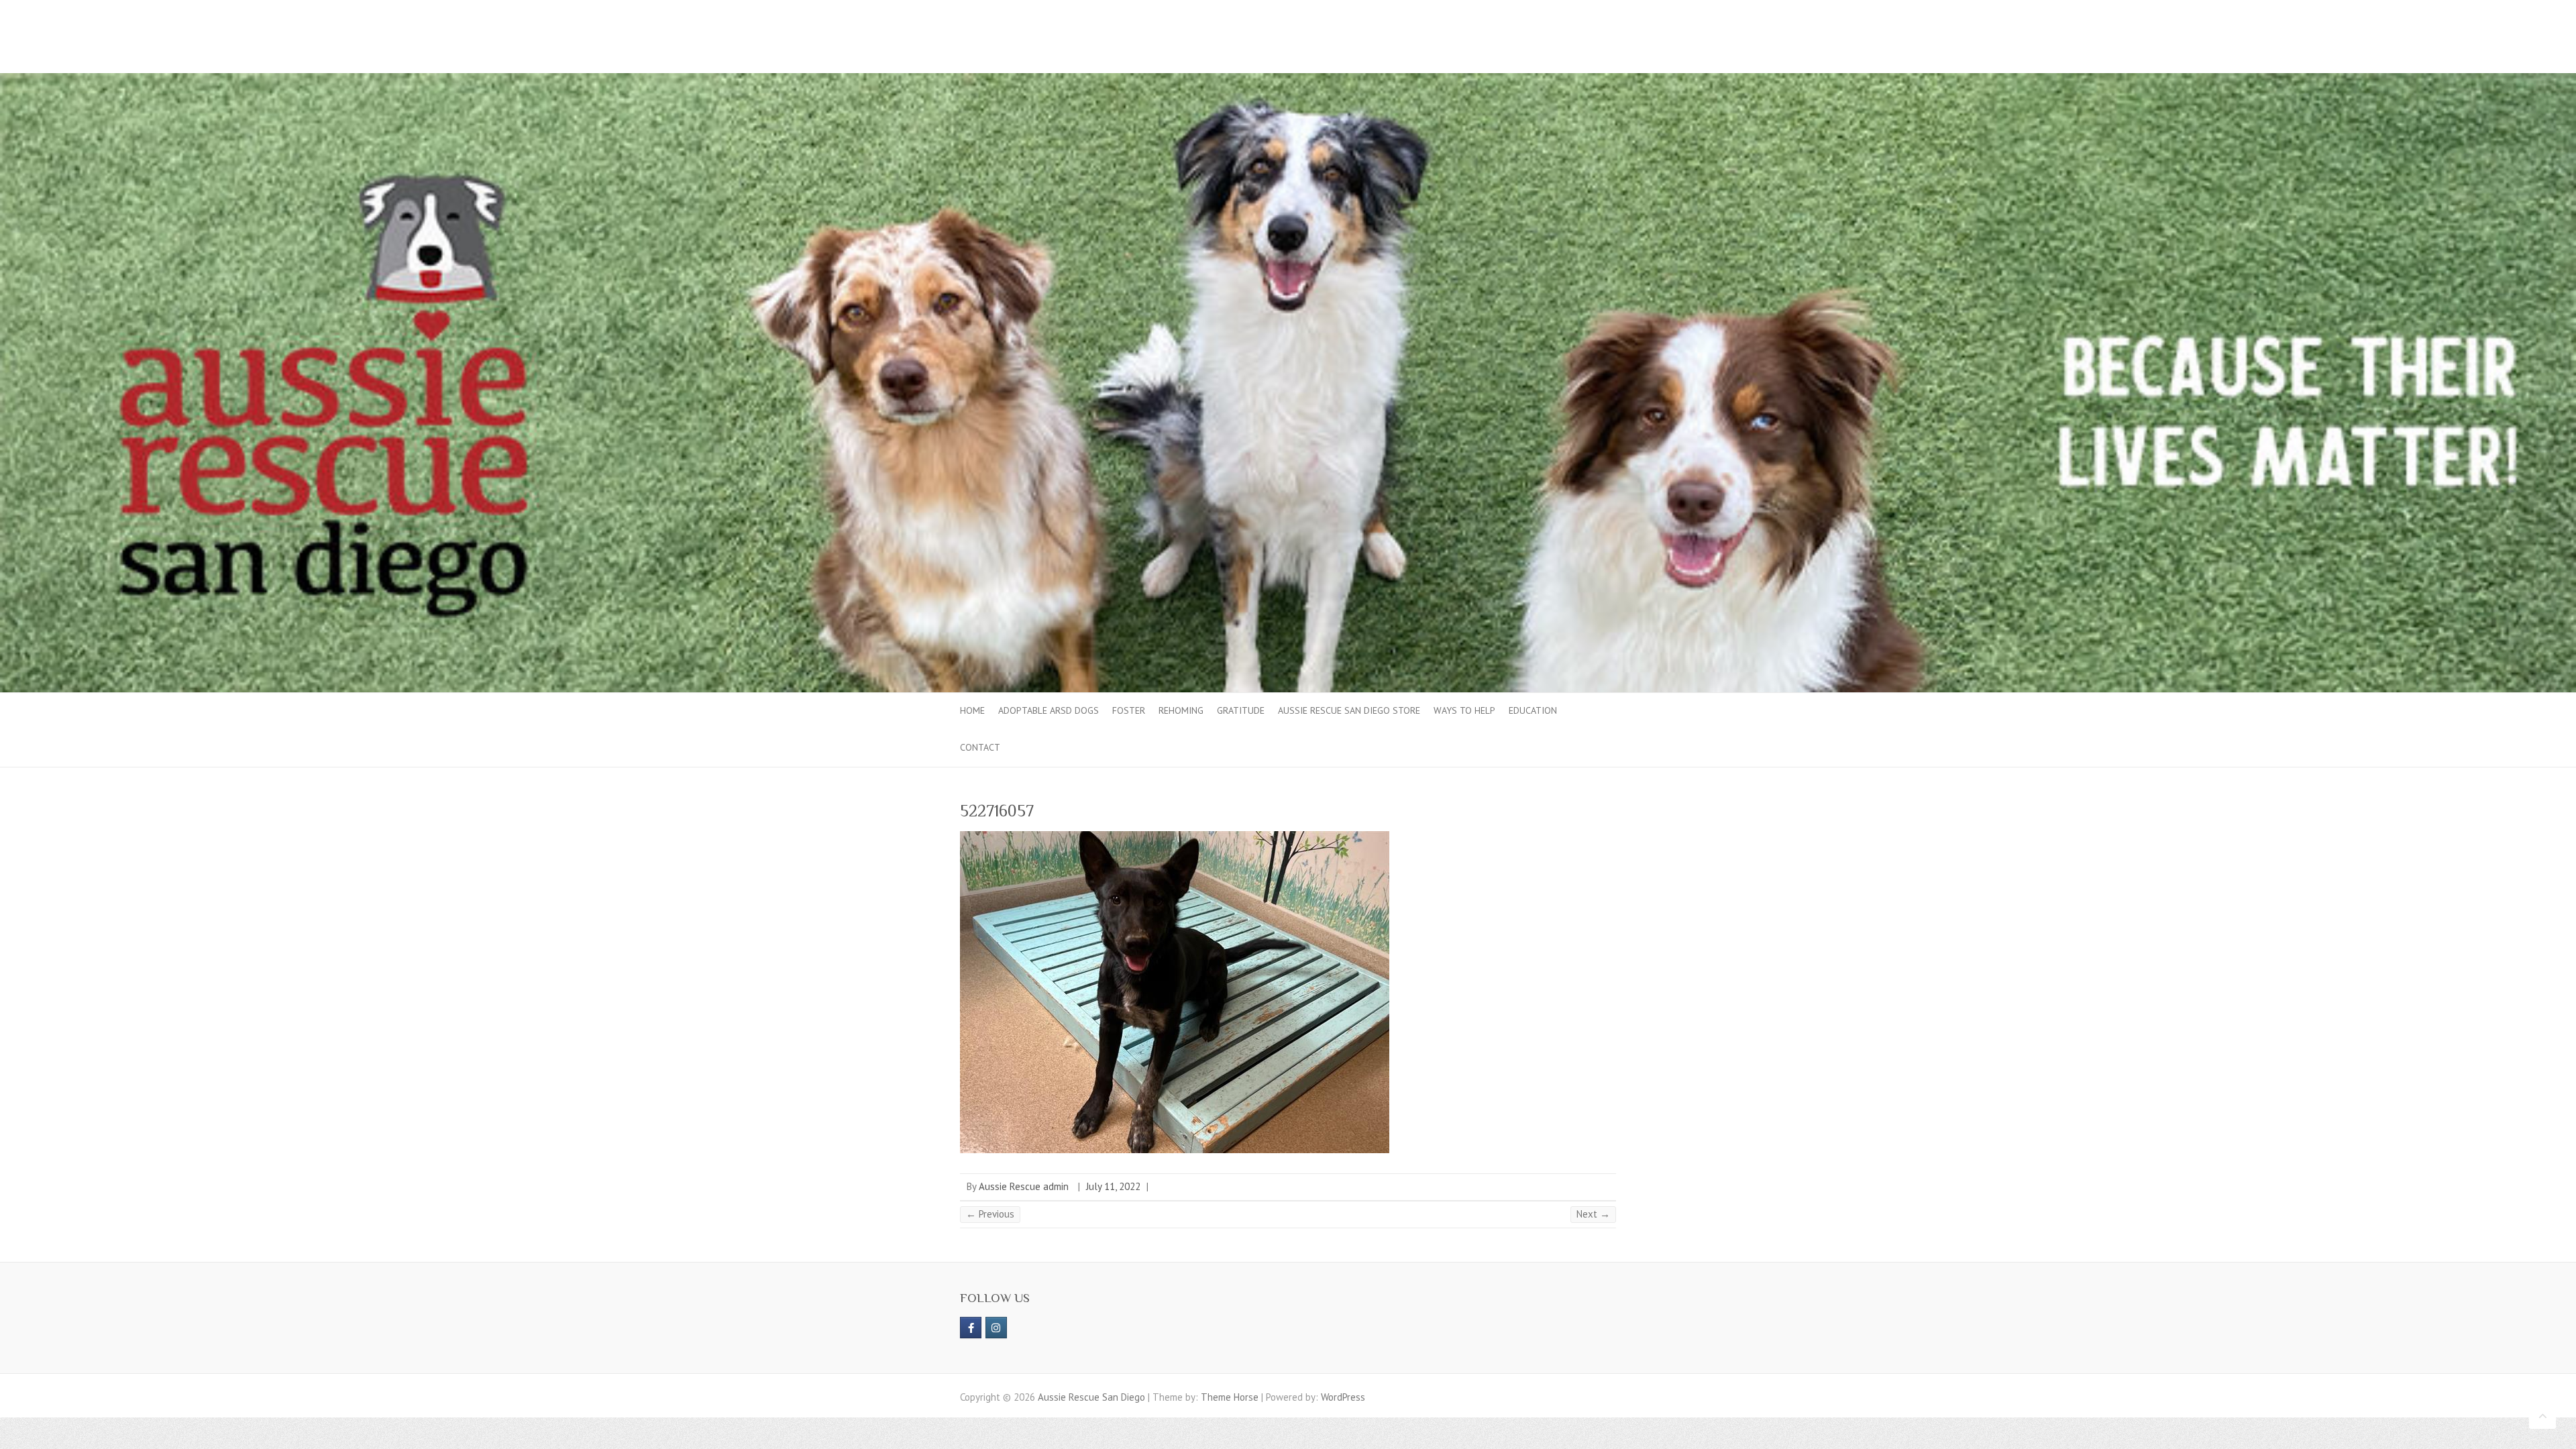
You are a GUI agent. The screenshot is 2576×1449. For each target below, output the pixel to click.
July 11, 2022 (1113, 1186)
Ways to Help (1464, 710)
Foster (1129, 710)
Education (1533, 710)
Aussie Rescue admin (1024, 1186)
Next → (1593, 1214)
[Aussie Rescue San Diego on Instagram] (996, 1328)
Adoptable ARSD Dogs (1049, 710)
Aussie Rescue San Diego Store (1349, 710)
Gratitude (1241, 710)
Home (972, 710)
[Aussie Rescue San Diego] (1288, 79)
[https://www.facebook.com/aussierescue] (971, 1328)
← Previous (990, 1214)
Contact (980, 747)
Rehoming (1181, 710)
